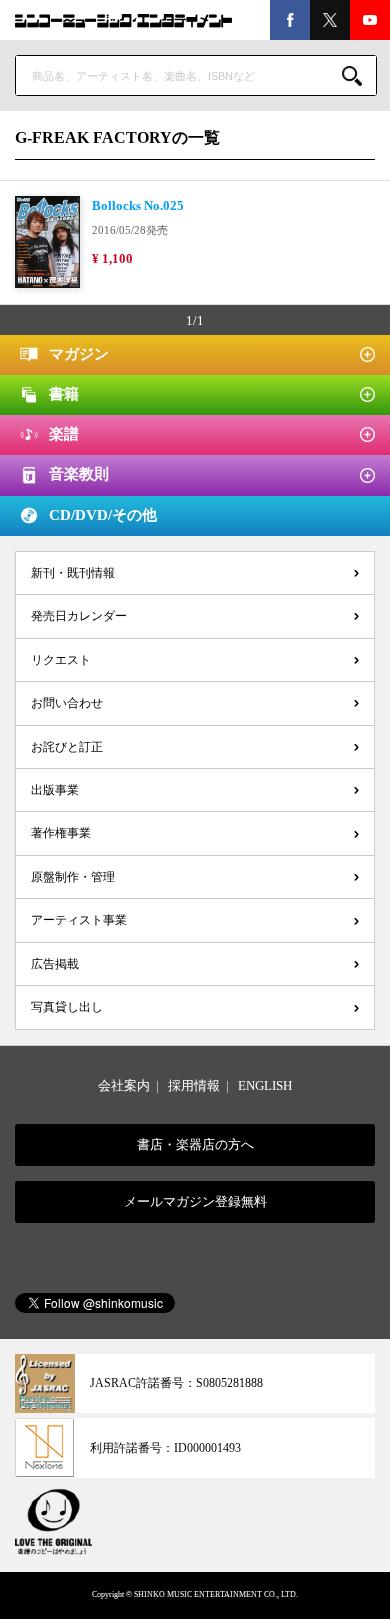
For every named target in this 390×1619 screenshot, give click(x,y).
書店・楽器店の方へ (195, 1144)
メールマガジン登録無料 (195, 1201)
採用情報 (194, 1085)
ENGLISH (265, 1085)
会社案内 (124, 1085)
